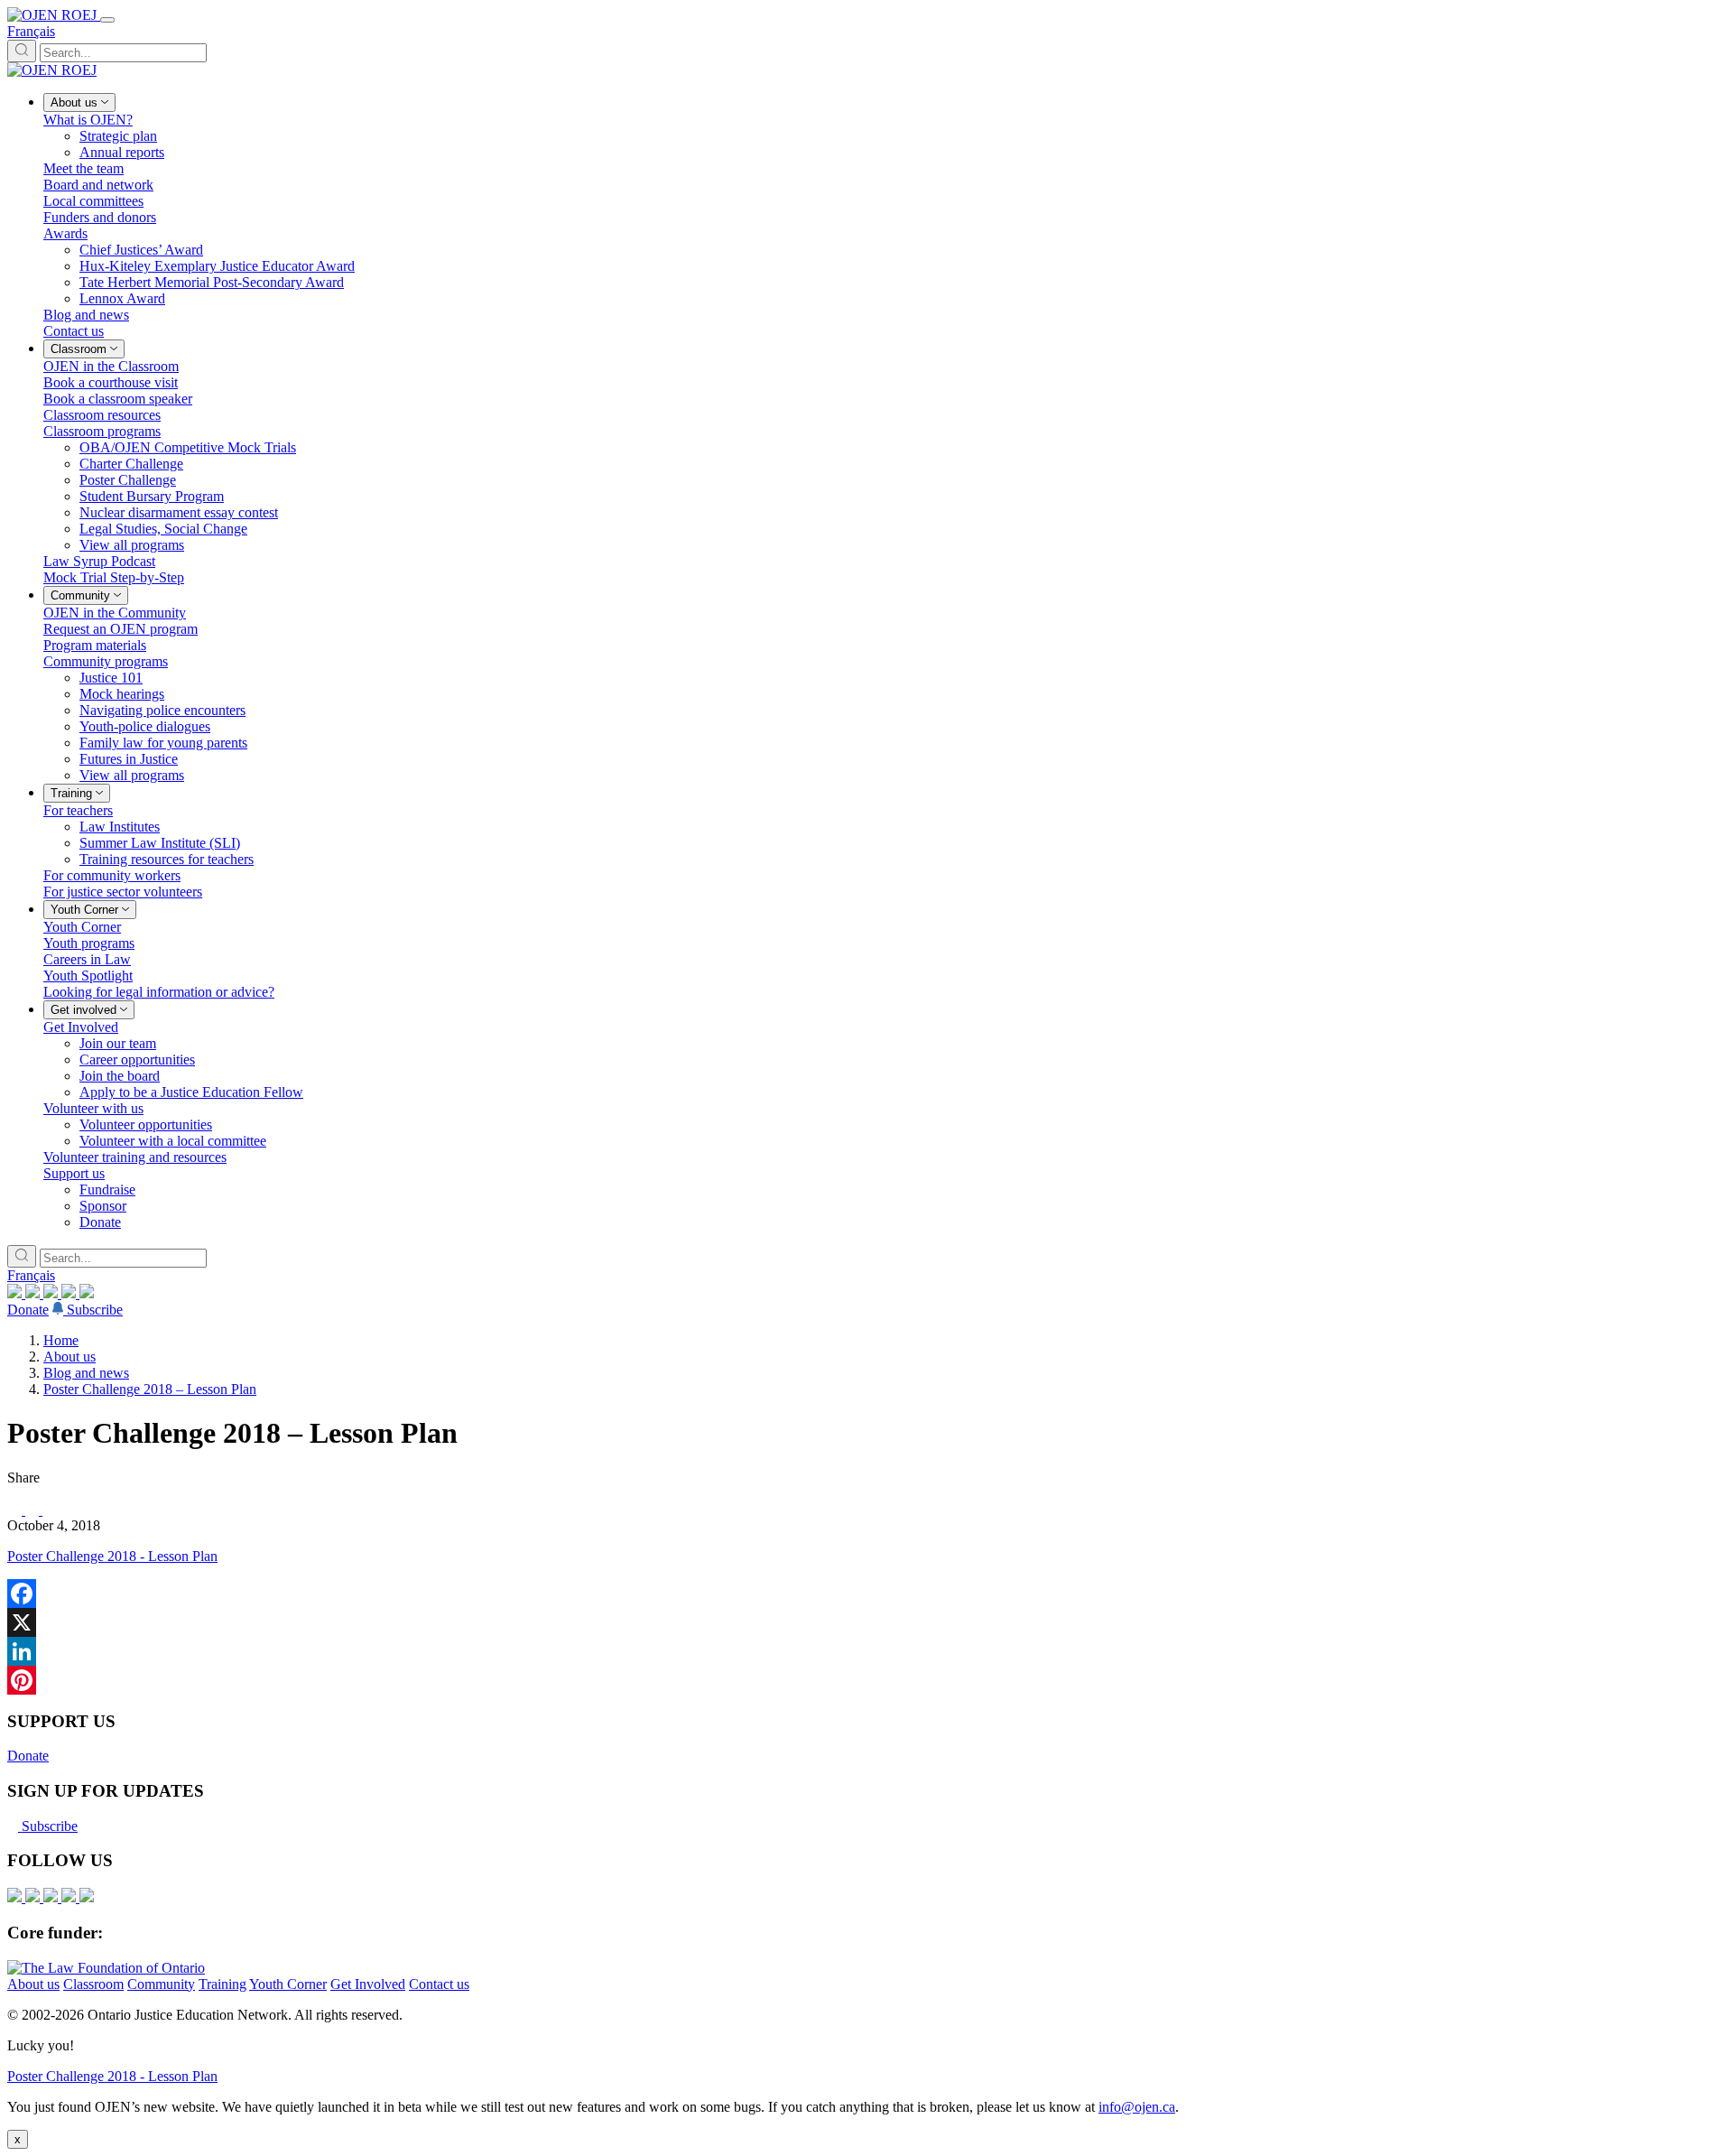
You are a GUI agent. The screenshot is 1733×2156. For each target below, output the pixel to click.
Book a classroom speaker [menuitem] (118, 399)
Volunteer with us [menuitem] (93, 1108)
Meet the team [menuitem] (83, 168)
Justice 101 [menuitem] (111, 678)
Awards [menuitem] (65, 233)
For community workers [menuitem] (112, 875)
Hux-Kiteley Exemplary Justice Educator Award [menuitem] (217, 266)
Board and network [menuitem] (98, 185)
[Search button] (22, 51)
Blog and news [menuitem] (86, 315)
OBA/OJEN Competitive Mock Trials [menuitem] (188, 447)
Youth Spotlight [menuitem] (88, 976)
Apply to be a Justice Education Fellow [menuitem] (191, 1092)
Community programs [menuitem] (106, 661)
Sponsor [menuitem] (103, 1206)
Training (222, 1984)
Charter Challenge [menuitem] (131, 464)
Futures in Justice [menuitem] (129, 759)
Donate (28, 1310)
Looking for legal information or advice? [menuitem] (159, 992)
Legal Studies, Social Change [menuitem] (163, 529)
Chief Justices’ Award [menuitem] (141, 250)
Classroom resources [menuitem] (102, 415)
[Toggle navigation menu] (107, 20)
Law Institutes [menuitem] (120, 827)
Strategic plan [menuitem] (118, 136)
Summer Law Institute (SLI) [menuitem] (160, 843)
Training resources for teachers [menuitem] (167, 859)
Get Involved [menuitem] (81, 1027)
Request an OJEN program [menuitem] (120, 629)
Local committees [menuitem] (93, 201)
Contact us (439, 1984)
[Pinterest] (866, 1680)
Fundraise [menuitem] (107, 1190)
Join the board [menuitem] (120, 1076)
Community (161, 1984)
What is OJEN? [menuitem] (88, 120)
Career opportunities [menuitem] (137, 1059)
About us (70, 1357)
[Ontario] (106, 1968)
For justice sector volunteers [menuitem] (123, 892)
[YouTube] (52, 1293)
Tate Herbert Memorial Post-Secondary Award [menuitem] (212, 282)
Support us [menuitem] (74, 1173)
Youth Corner (288, 1984)
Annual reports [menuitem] (122, 152)
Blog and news (86, 1373)
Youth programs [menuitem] (89, 943)
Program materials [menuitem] (95, 645)
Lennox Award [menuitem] (122, 298)
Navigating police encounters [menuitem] (162, 710)
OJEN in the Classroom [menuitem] (111, 366)
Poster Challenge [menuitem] (128, 480)
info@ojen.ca (1137, 2107)
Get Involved (368, 1984)
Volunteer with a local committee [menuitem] (173, 1141)
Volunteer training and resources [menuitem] (135, 1157)
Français (31, 31)
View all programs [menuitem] (132, 545)
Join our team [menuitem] (118, 1043)
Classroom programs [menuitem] (102, 431)
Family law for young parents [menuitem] (163, 743)
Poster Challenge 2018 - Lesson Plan (112, 1556)
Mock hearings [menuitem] (122, 694)
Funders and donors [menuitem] (100, 217)
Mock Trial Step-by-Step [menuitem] (114, 577)
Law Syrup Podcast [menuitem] (99, 561)
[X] (70, 1293)
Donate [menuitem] (100, 1222)
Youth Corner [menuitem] (82, 927)
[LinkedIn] (34, 1293)
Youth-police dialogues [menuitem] (145, 726)
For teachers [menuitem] (78, 810)
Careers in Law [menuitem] (87, 959)
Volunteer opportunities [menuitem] (146, 1124)
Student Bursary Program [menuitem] (152, 496)
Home (61, 1340)
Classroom (93, 1984)
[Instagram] (16, 1293)
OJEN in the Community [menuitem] (115, 613)
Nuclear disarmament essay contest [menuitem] (179, 512)
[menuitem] (79, 102)
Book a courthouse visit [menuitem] (111, 382)
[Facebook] (87, 1293)
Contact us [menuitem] (74, 331)
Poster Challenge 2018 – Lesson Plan (150, 1389)
